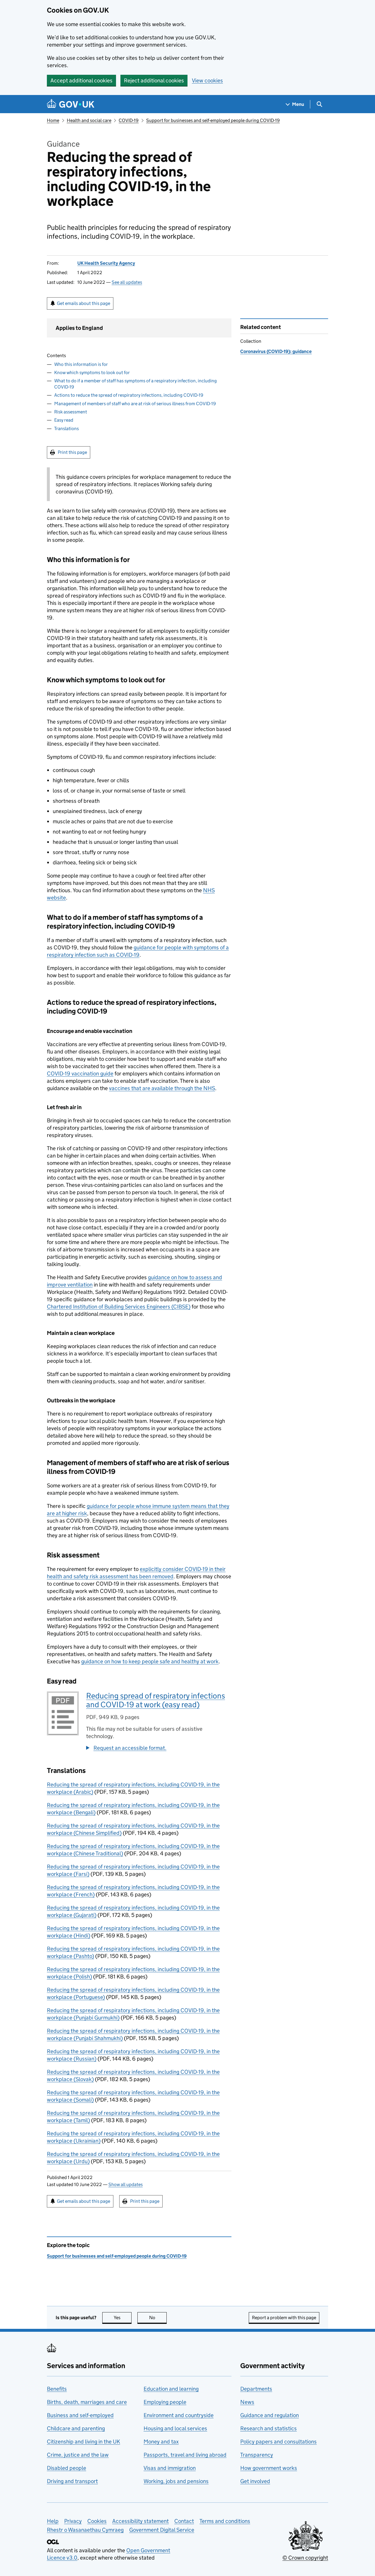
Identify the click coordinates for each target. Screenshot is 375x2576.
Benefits (57, 2389)
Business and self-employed (80, 2415)
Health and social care (89, 120)
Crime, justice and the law (78, 2455)
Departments (256, 2389)
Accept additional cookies (81, 80)
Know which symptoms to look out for (92, 373)
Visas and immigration (170, 2468)
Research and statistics (269, 2428)
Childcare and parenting (76, 2428)
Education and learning (171, 2389)
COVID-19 (129, 120)
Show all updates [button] (126, 2184)
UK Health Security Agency (106, 263)
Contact (184, 2521)
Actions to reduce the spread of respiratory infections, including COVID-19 (129, 395)
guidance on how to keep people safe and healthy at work (150, 1661)
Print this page (72, 452)
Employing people (165, 2402)
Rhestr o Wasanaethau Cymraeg (85, 2530)
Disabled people (67, 2468)
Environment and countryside (179, 2415)
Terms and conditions (225, 2521)
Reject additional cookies (154, 80)
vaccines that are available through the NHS (162, 1088)
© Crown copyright (305, 2558)
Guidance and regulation (270, 2415)
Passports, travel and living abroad (185, 2455)
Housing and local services (175, 2428)
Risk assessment (71, 412)
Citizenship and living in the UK (83, 2442)
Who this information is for (81, 364)
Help (53, 2521)
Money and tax (161, 2442)
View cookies (207, 80)
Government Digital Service (162, 2530)
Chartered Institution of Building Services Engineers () (119, 1307)
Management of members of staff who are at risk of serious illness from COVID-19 (135, 404)
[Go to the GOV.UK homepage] (71, 104)
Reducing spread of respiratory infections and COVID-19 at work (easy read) (156, 1700)
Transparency (257, 2455)
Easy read (64, 420)
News (247, 2402)
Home (53, 120)
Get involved (255, 2481)
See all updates (127, 282)
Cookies (97, 2521)
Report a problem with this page (284, 2318)
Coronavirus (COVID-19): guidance (276, 351)
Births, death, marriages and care (87, 2402)
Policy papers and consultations (278, 2442)
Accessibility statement (140, 2521)
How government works (269, 2468)
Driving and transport (72, 2481)
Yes (123, 2318)
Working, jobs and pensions (176, 2481)
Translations (67, 429)
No (158, 2318)
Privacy (73, 2521)
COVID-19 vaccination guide (80, 1074)
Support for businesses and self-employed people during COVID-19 (213, 120)
